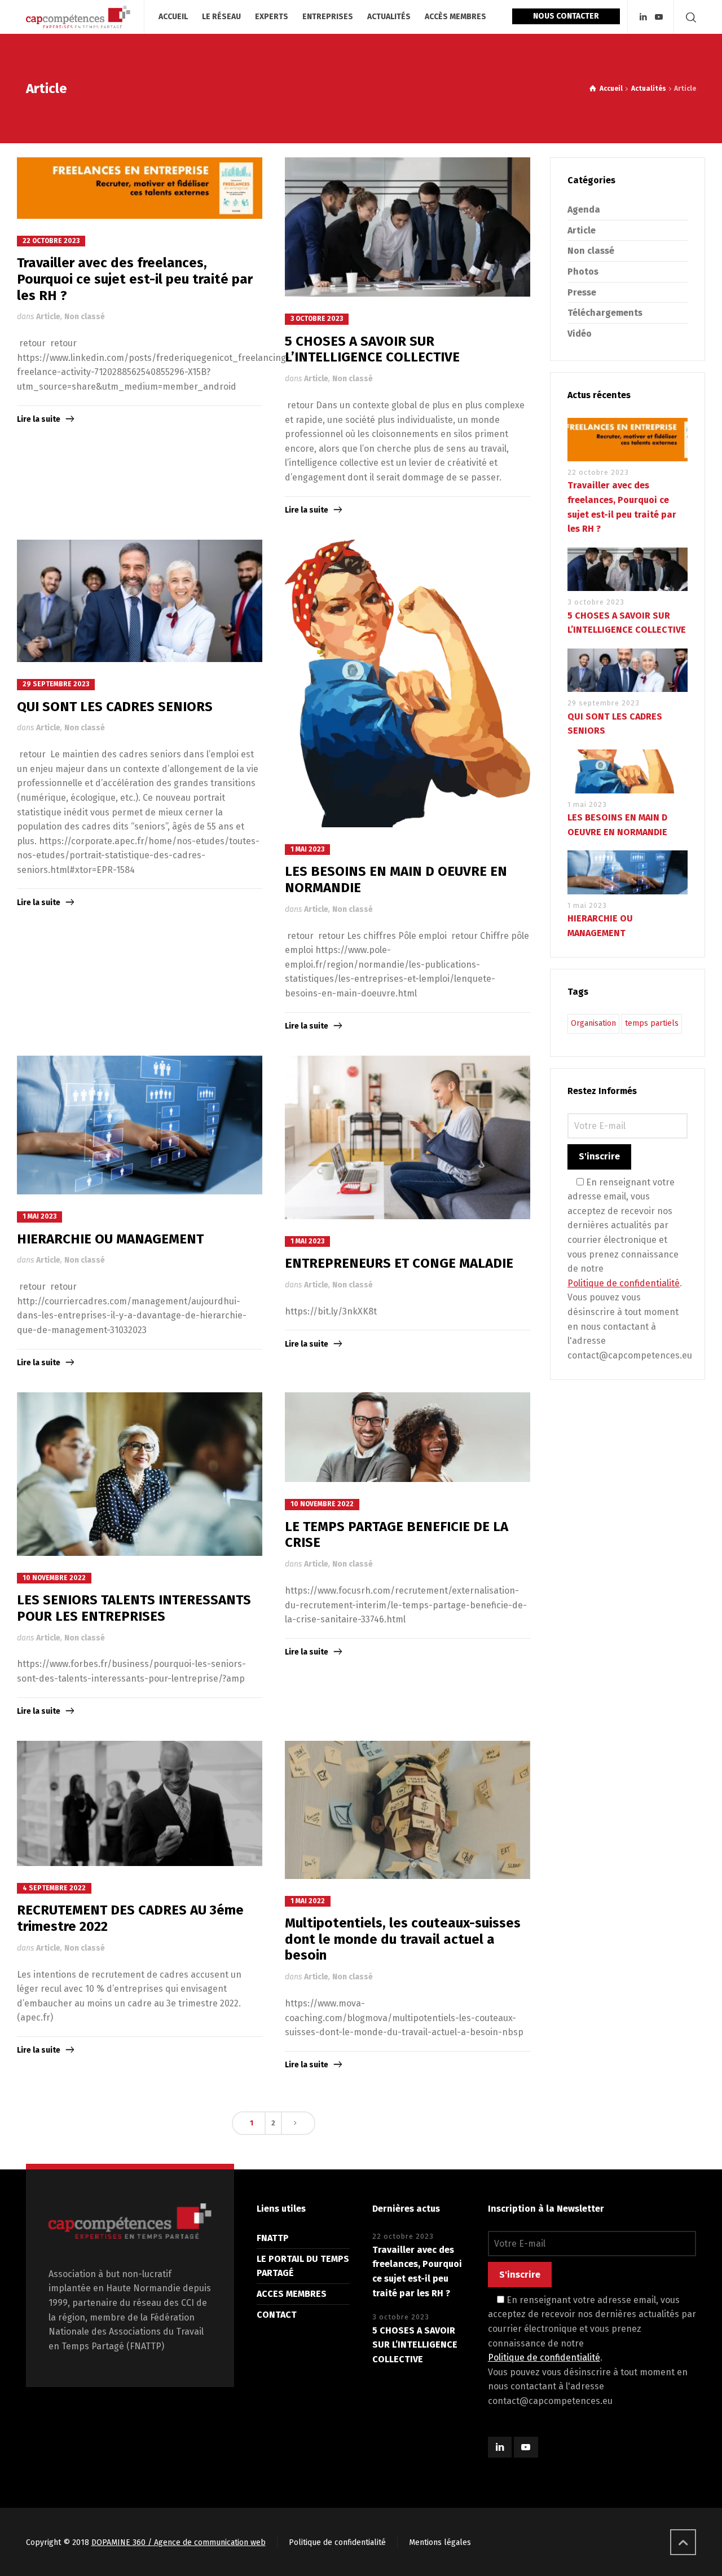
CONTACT (277, 2315)
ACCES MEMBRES (292, 2294)
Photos (583, 272)
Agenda (584, 209)
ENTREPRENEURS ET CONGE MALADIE (399, 1263)
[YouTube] (659, 17)
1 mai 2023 (307, 849)
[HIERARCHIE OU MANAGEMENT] (140, 1125)
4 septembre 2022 (54, 1888)
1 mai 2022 (308, 1901)
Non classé (85, 317)
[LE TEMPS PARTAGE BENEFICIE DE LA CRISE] (408, 1437)
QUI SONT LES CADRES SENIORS (115, 707)
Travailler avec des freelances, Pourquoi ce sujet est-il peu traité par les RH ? (135, 279)
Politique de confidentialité (624, 1283)
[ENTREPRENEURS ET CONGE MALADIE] (408, 1137)
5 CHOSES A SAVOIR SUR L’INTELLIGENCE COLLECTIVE (372, 349)
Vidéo (580, 334)
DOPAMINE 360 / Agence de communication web (179, 2542)
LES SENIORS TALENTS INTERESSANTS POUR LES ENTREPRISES (134, 1608)
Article (48, 317)
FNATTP (273, 2238)
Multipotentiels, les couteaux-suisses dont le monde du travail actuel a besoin (403, 1939)
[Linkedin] (643, 17)
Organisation (593, 1023)
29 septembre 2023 (56, 684)
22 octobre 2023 (51, 241)
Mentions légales (440, 2542)
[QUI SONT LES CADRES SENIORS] (140, 601)
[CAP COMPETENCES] (78, 17)
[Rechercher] (689, 17)
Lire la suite (39, 419)
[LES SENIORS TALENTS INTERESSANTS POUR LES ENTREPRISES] (140, 1474)
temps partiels (652, 1023)
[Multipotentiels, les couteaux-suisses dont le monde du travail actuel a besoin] (408, 1810)
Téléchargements (605, 313)
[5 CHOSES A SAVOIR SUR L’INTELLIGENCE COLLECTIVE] (408, 227)
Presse (582, 292)
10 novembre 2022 (54, 1578)
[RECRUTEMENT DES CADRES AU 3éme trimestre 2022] (140, 1803)
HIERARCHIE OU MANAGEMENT (110, 1239)
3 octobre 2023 (317, 319)
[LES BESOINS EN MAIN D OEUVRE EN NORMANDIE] (408, 683)
